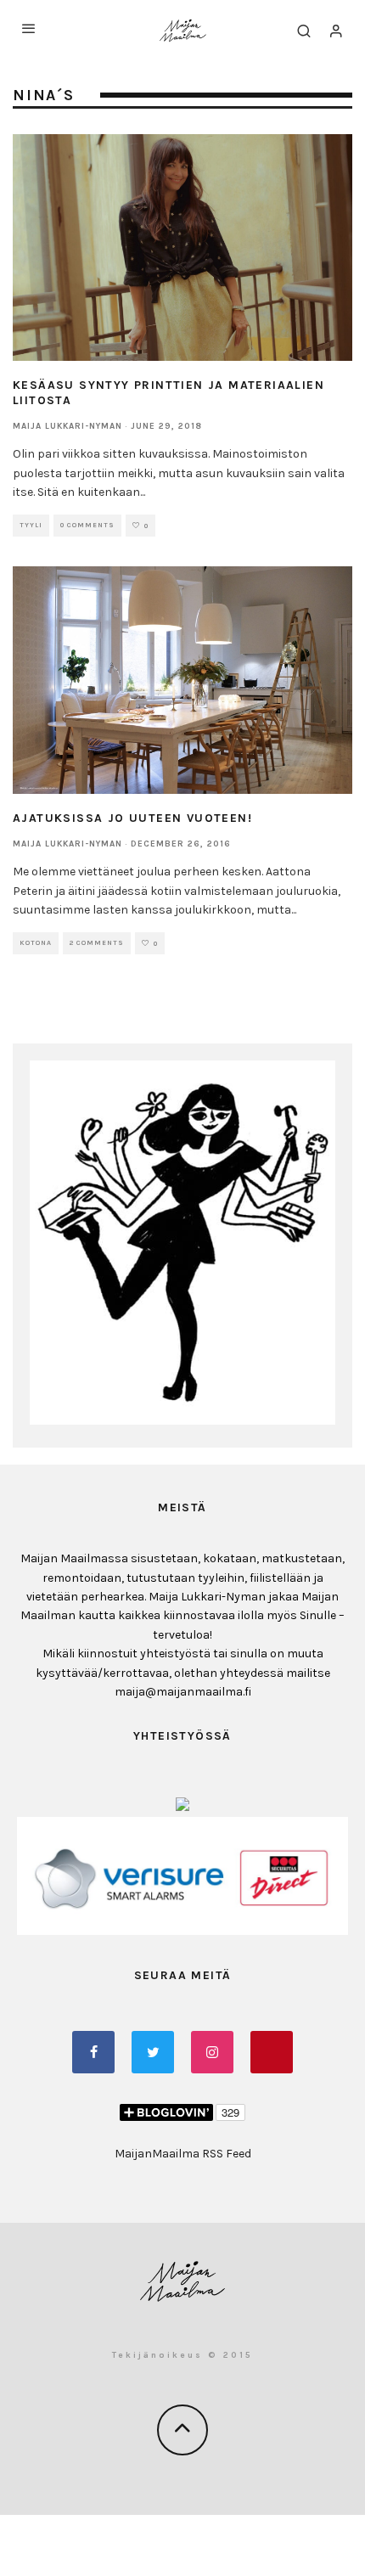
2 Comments (97, 943)
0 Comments (87, 525)
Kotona (36, 943)
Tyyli (31, 525)
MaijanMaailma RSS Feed (183, 2154)
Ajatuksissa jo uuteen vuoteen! (132, 818)
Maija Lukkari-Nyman (67, 426)
